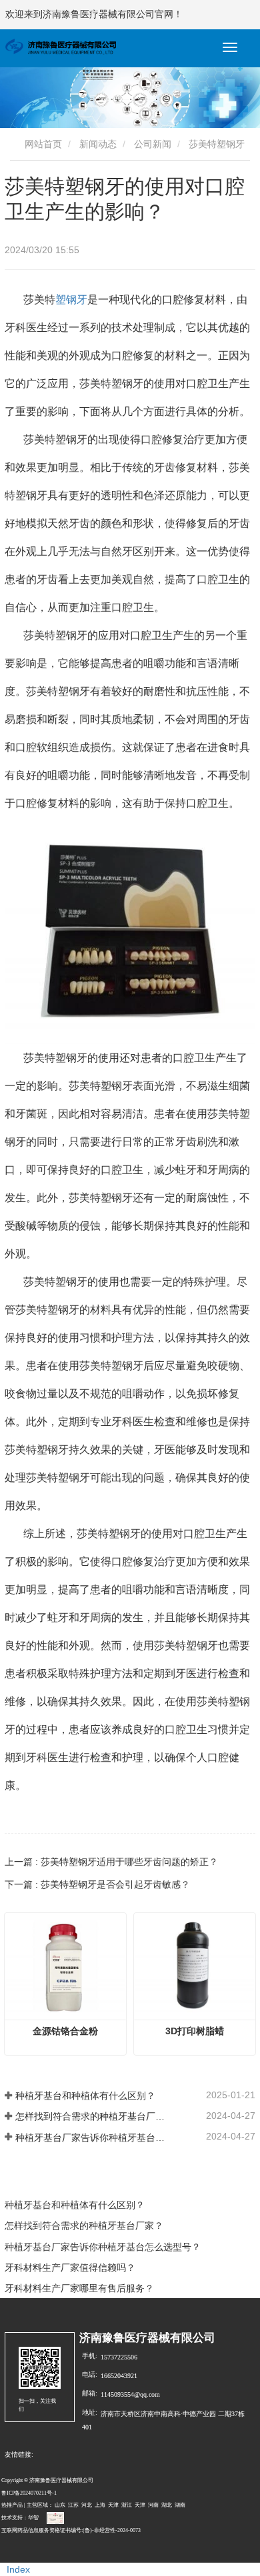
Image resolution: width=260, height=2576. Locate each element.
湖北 (167, 2505)
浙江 (127, 2505)
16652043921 (119, 2376)
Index (18, 2569)
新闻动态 (98, 144)
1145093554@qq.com (130, 2394)
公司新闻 (153, 144)
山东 (60, 2505)
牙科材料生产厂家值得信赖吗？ (70, 2267)
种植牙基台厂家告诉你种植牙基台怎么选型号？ (91, 2138)
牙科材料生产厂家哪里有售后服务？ (79, 2288)
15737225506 (119, 2357)
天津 (113, 2505)
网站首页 (42, 144)
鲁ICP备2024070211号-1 (29, 2493)
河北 (87, 2505)
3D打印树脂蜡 (195, 2031)
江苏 (73, 2505)
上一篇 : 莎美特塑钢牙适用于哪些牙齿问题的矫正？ (111, 1862)
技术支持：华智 (20, 2518)
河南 (153, 2505)
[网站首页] (61, 47)
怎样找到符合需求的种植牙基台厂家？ (91, 2116)
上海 (100, 2505)
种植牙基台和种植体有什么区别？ (85, 2096)
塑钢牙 (71, 300)
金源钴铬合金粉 (65, 2031)
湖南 (180, 2505)
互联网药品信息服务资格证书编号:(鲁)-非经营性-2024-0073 (71, 2530)
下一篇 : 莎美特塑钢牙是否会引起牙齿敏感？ (97, 1884)
